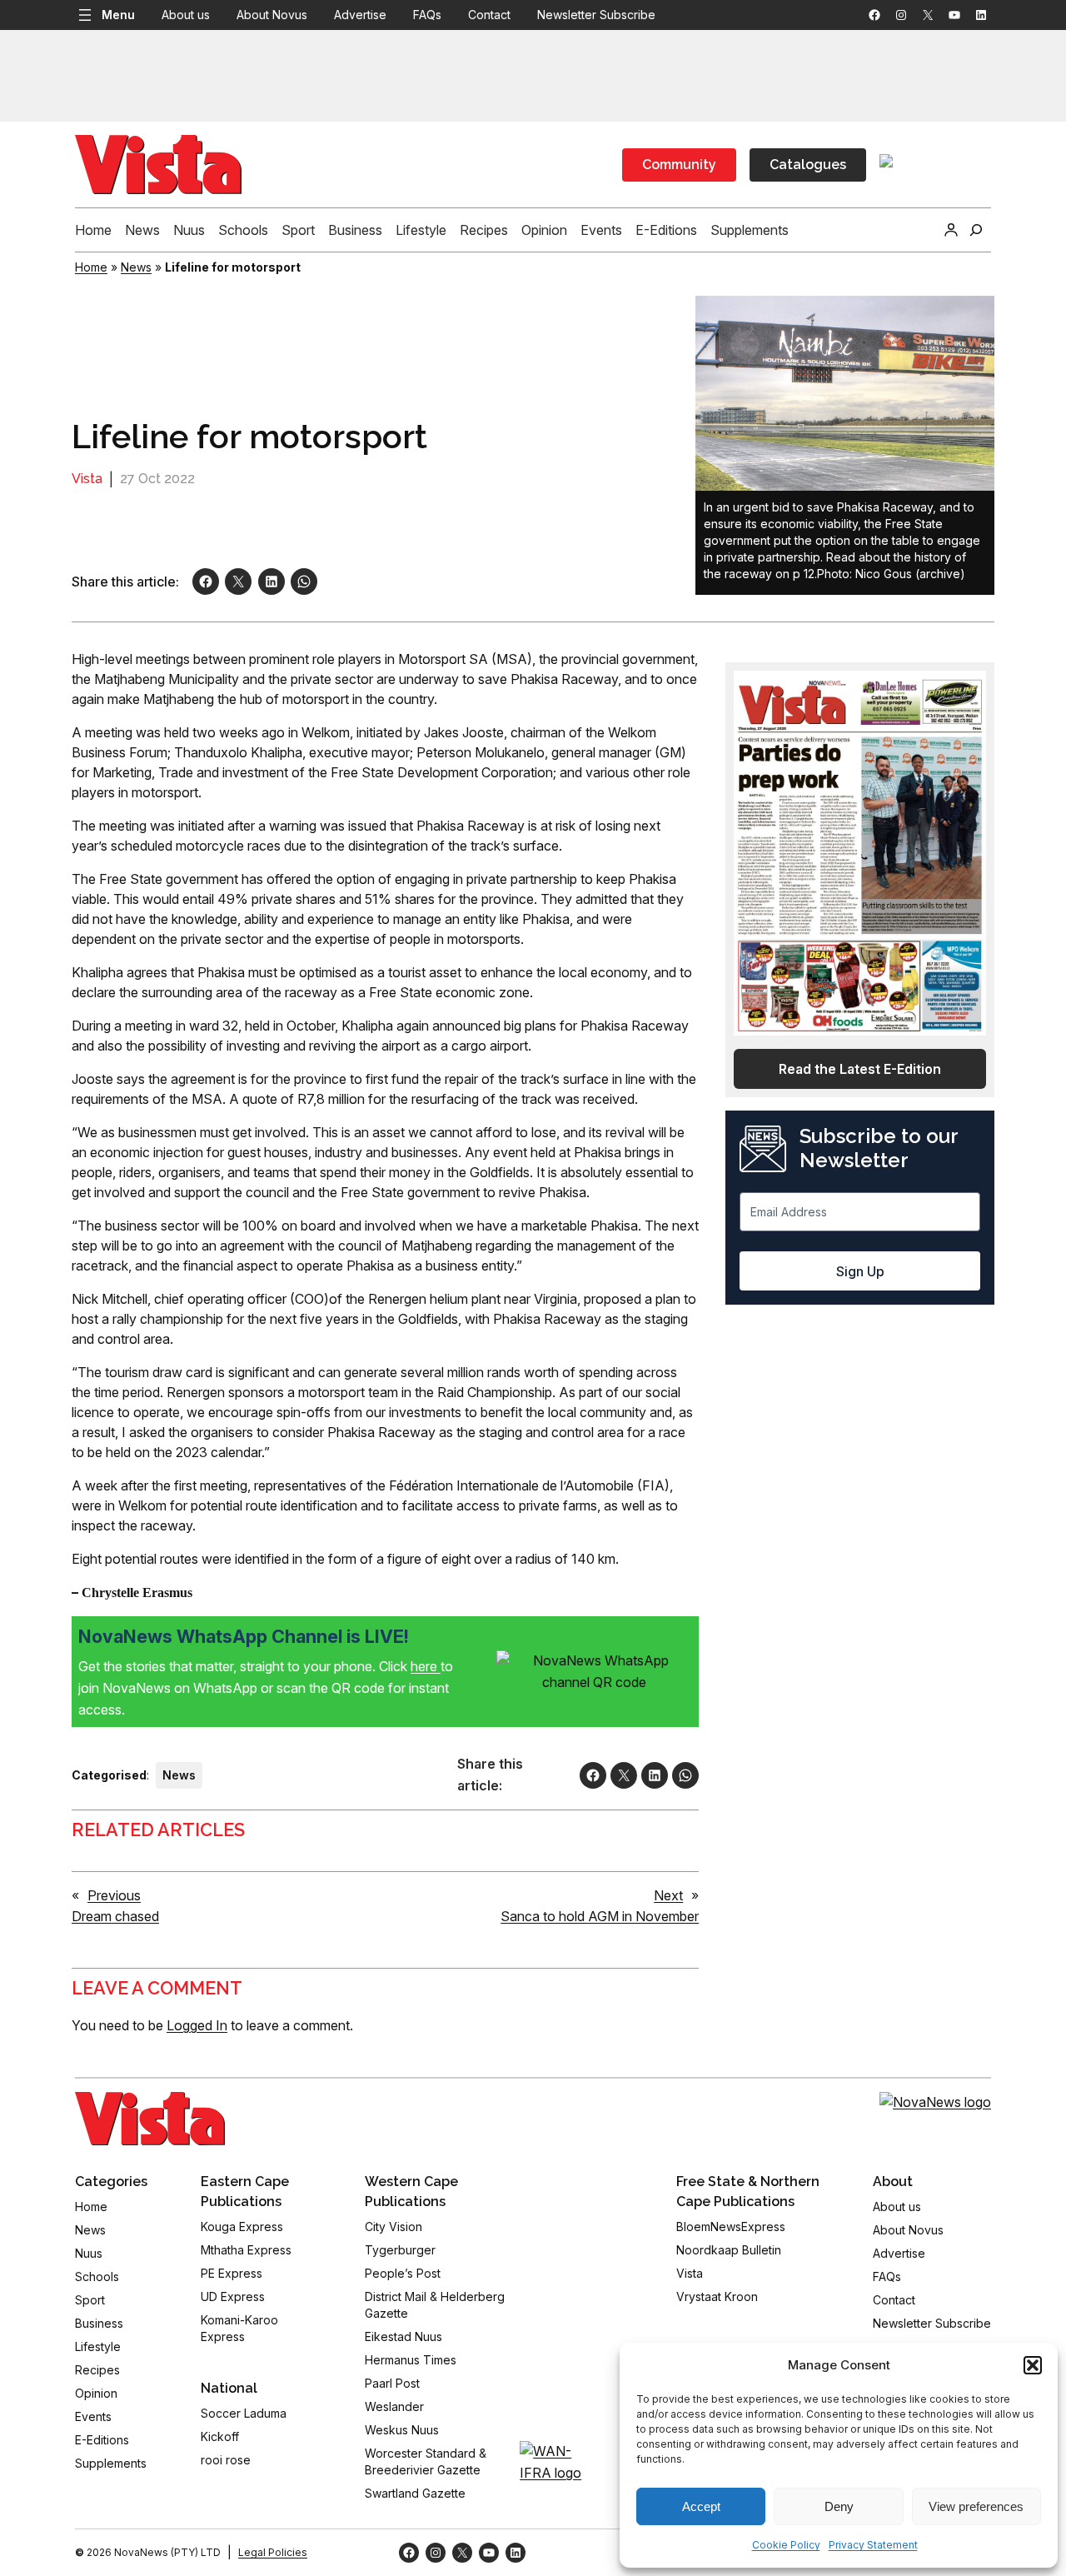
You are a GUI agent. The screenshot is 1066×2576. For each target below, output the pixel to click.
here (426, 1666)
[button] (1033, 2365)
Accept (701, 2506)
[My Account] (951, 230)
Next (668, 1895)
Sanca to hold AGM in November (600, 1916)
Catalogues (808, 165)
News (136, 267)
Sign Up (860, 1271)
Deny (839, 2506)
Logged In (197, 2025)
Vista (87, 479)
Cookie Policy (786, 2545)
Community (679, 165)
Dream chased (115, 1916)
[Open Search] (976, 230)
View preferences (976, 2506)
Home (91, 267)
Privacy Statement (873, 2545)
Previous (114, 1895)
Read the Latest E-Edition (860, 1069)
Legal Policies (273, 2552)
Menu (118, 15)
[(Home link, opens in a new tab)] (150, 2119)
